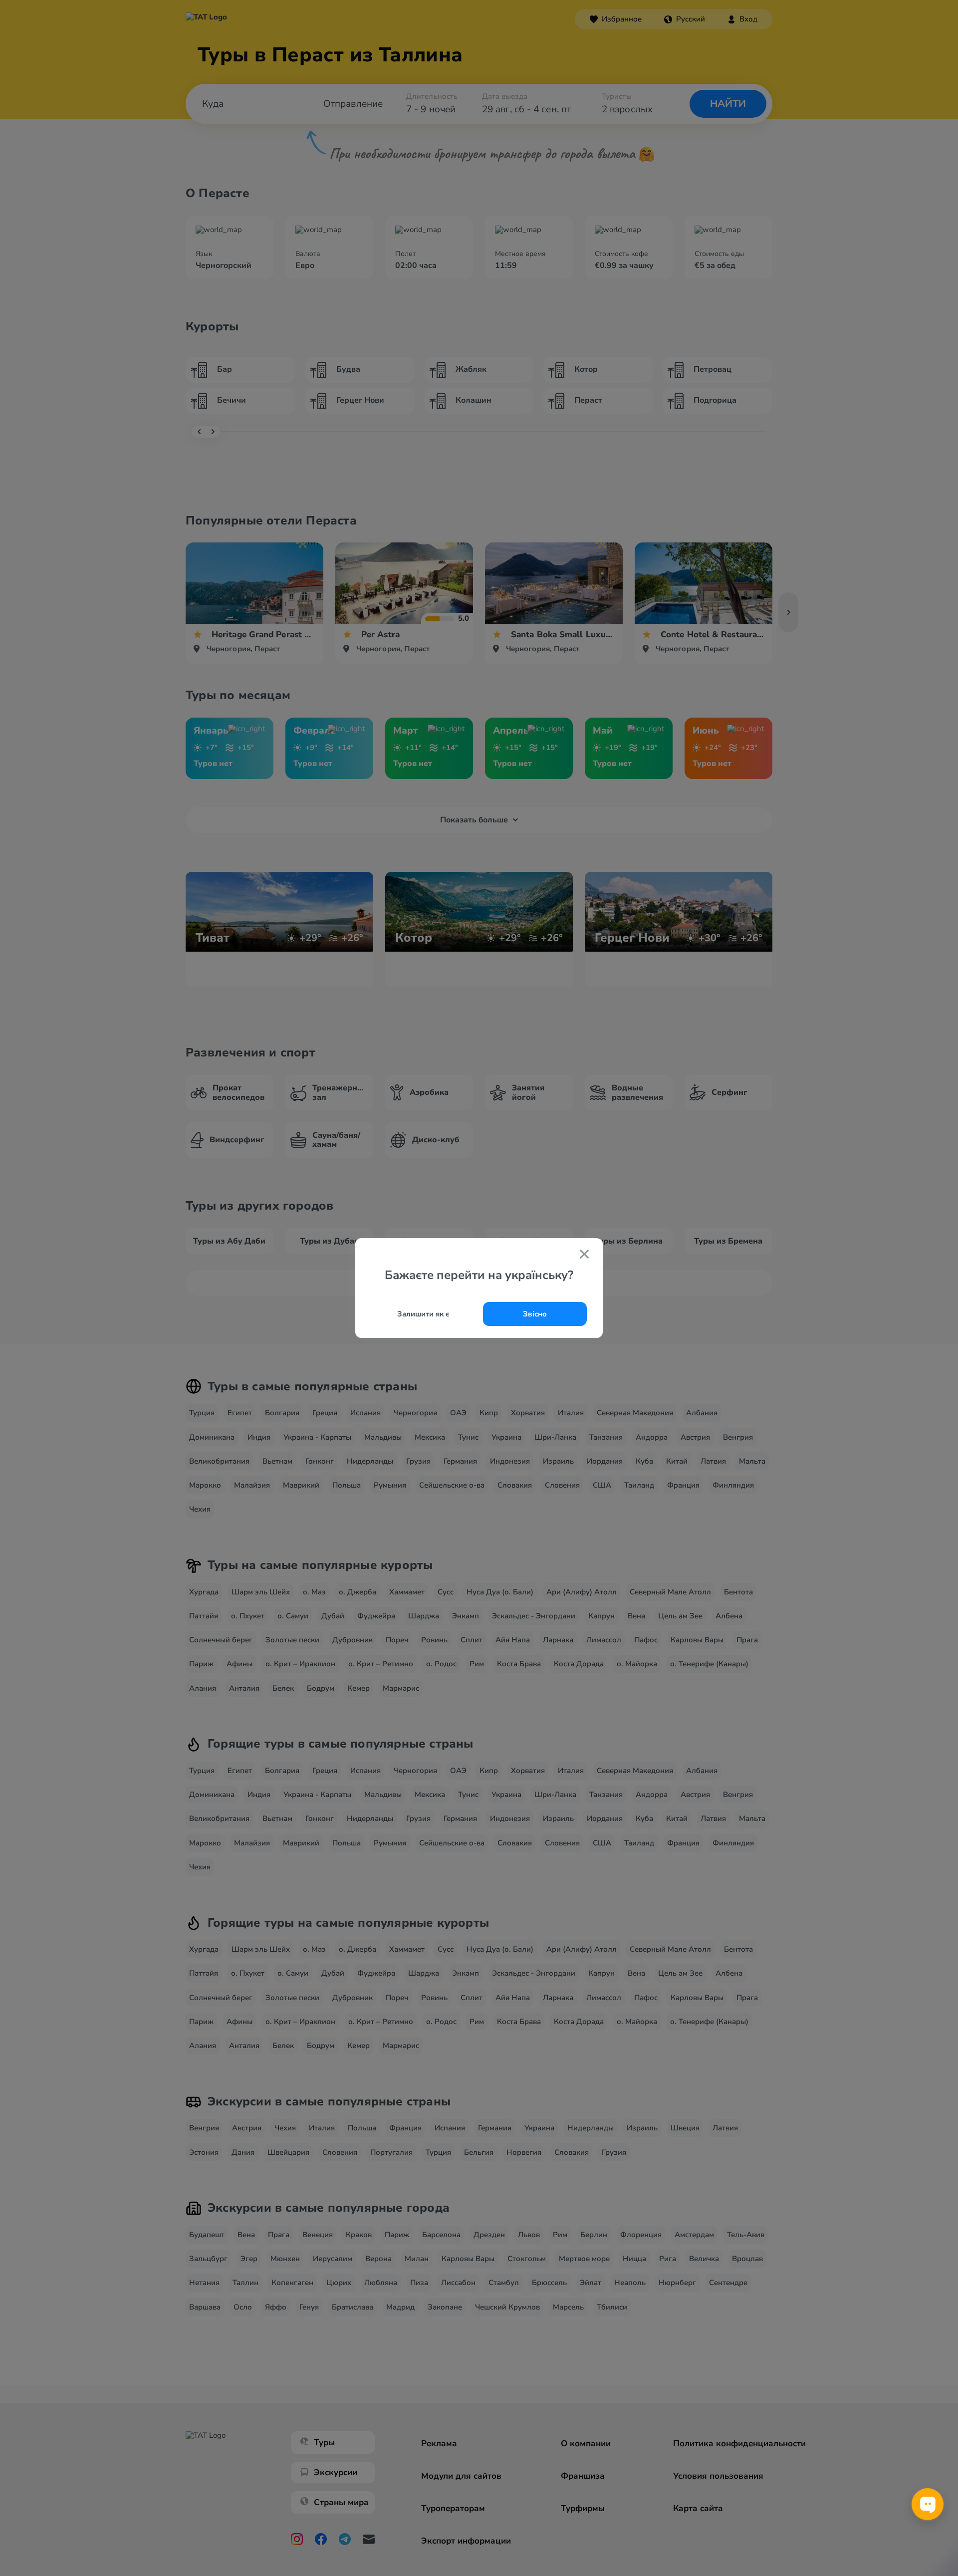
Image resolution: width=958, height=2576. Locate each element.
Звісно (535, 1314)
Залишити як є (423, 1314)
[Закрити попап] (584, 1255)
